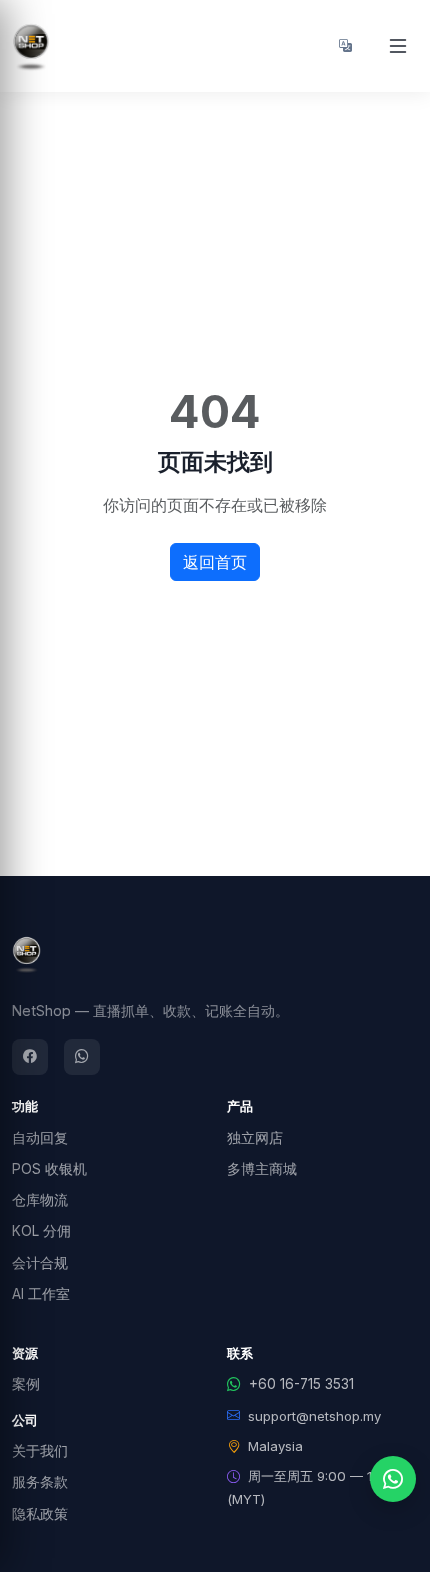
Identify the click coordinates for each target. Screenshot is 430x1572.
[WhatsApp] (82, 1057)
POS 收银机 (49, 1169)
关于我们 (40, 1451)
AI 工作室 (41, 1294)
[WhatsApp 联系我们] (393, 1479)
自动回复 (40, 1138)
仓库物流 (40, 1200)
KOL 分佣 (41, 1231)
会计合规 (40, 1263)
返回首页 (215, 562)
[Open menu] (398, 46)
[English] (345, 46)
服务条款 (40, 1482)
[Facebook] (30, 1057)
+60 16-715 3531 (301, 1384)
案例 (26, 1384)
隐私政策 (40, 1514)
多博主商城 (262, 1169)
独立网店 (255, 1138)
